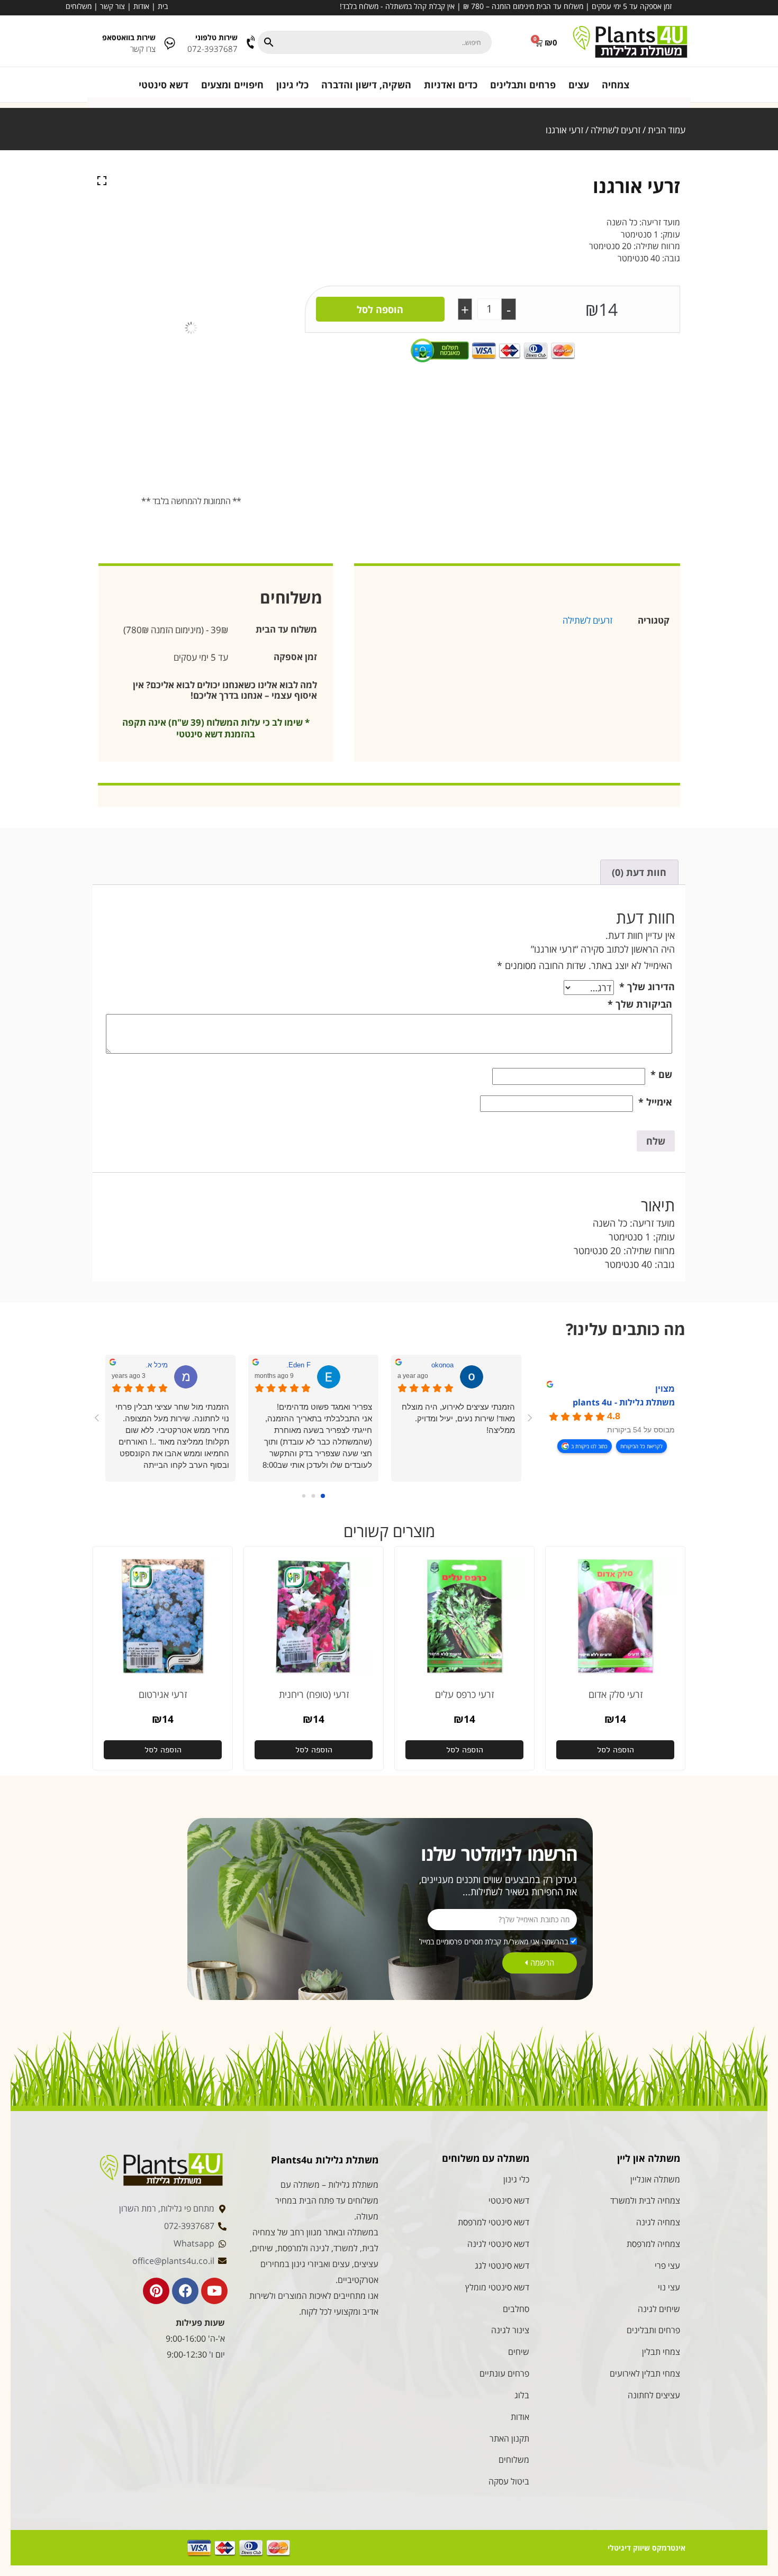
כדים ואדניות (451, 85)
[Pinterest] (156, 2291)
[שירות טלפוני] (252, 43)
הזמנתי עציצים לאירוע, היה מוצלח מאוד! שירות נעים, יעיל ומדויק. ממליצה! (458, 1418)
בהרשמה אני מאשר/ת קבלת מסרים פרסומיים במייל (494, 1942)
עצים (579, 85)
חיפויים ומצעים (232, 85)
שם (661, 1074)
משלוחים (79, 6)
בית (163, 6)
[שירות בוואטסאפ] (170, 43)
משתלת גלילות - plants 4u (624, 1402)
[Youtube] (214, 2291)
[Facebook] (185, 2291)
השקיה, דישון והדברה (366, 85)
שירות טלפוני (216, 37)
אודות (141, 6)
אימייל (655, 1102)
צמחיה (616, 85)
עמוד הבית (667, 130)
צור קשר (112, 6)
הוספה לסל (380, 309)
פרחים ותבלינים (523, 85)
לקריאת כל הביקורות (641, 1446)
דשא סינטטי (164, 85)
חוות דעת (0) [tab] (639, 872)
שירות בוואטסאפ (129, 37)
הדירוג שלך (647, 986)
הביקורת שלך (640, 1004)
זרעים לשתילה (616, 130)
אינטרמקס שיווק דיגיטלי (646, 2548)
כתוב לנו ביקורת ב (589, 1446)
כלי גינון (292, 85)
